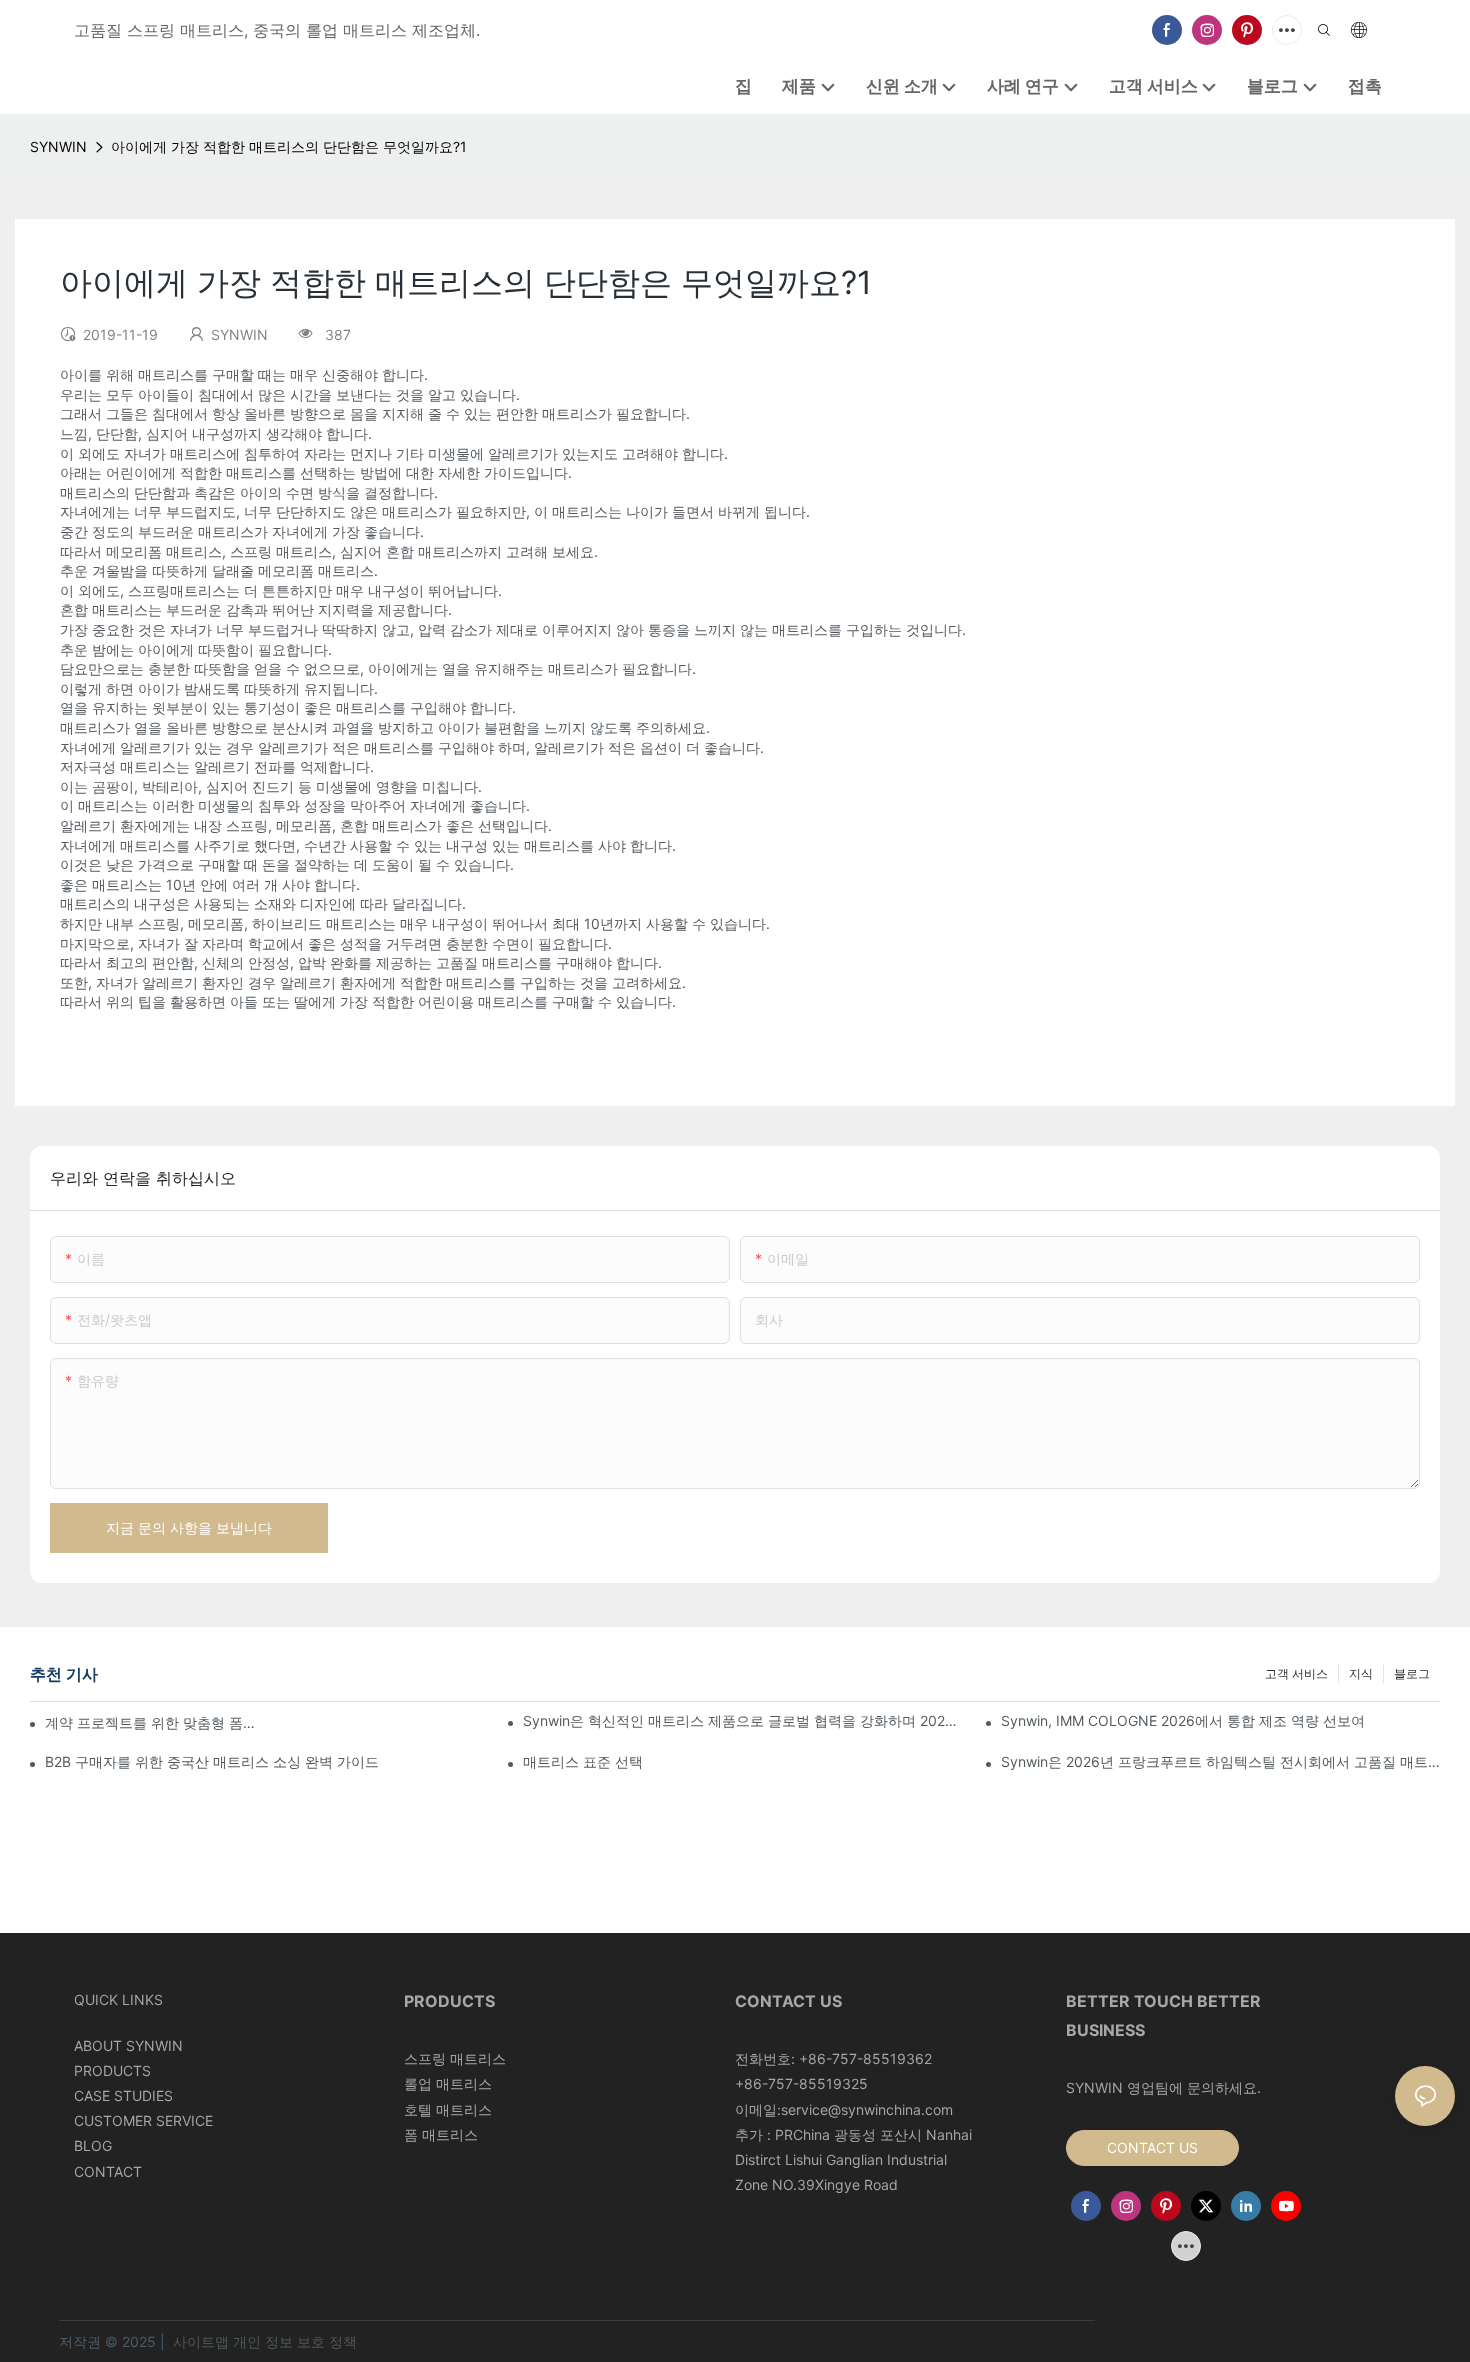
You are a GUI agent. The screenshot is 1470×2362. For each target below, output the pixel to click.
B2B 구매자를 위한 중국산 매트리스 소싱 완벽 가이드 (212, 1761)
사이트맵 (201, 2341)
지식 (1361, 1673)
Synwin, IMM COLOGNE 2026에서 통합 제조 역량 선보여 (1183, 1720)
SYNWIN (58, 146)
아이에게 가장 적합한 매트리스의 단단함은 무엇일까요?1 (289, 146)
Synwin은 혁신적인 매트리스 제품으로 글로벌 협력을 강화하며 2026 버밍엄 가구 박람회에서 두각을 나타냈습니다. (742, 1720)
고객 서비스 (1296, 1673)
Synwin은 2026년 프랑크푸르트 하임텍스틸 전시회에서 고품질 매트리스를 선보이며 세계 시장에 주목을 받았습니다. (1220, 1761)
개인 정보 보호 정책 (295, 2341)
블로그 (1412, 1673)
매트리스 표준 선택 (583, 1761)
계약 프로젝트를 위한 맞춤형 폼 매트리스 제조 (151, 1722)
